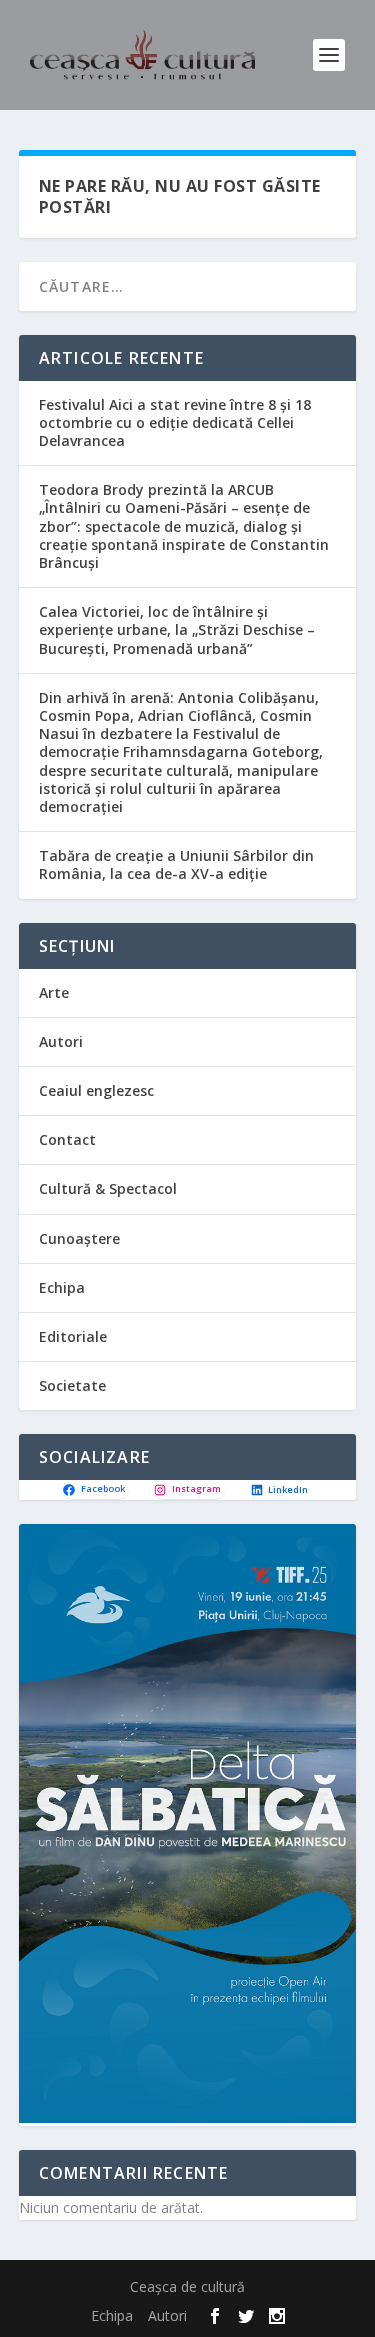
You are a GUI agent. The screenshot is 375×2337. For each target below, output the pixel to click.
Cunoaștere (79, 1238)
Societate (72, 1385)
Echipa (62, 1287)
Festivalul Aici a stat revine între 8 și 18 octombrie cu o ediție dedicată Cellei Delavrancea (175, 422)
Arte (54, 992)
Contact (67, 1139)
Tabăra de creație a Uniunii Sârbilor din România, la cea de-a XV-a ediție (176, 864)
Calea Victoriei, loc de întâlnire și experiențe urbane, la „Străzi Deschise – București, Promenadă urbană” (177, 629)
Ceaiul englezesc (96, 1090)
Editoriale (73, 1336)
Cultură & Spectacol (108, 1188)
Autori (61, 1041)
